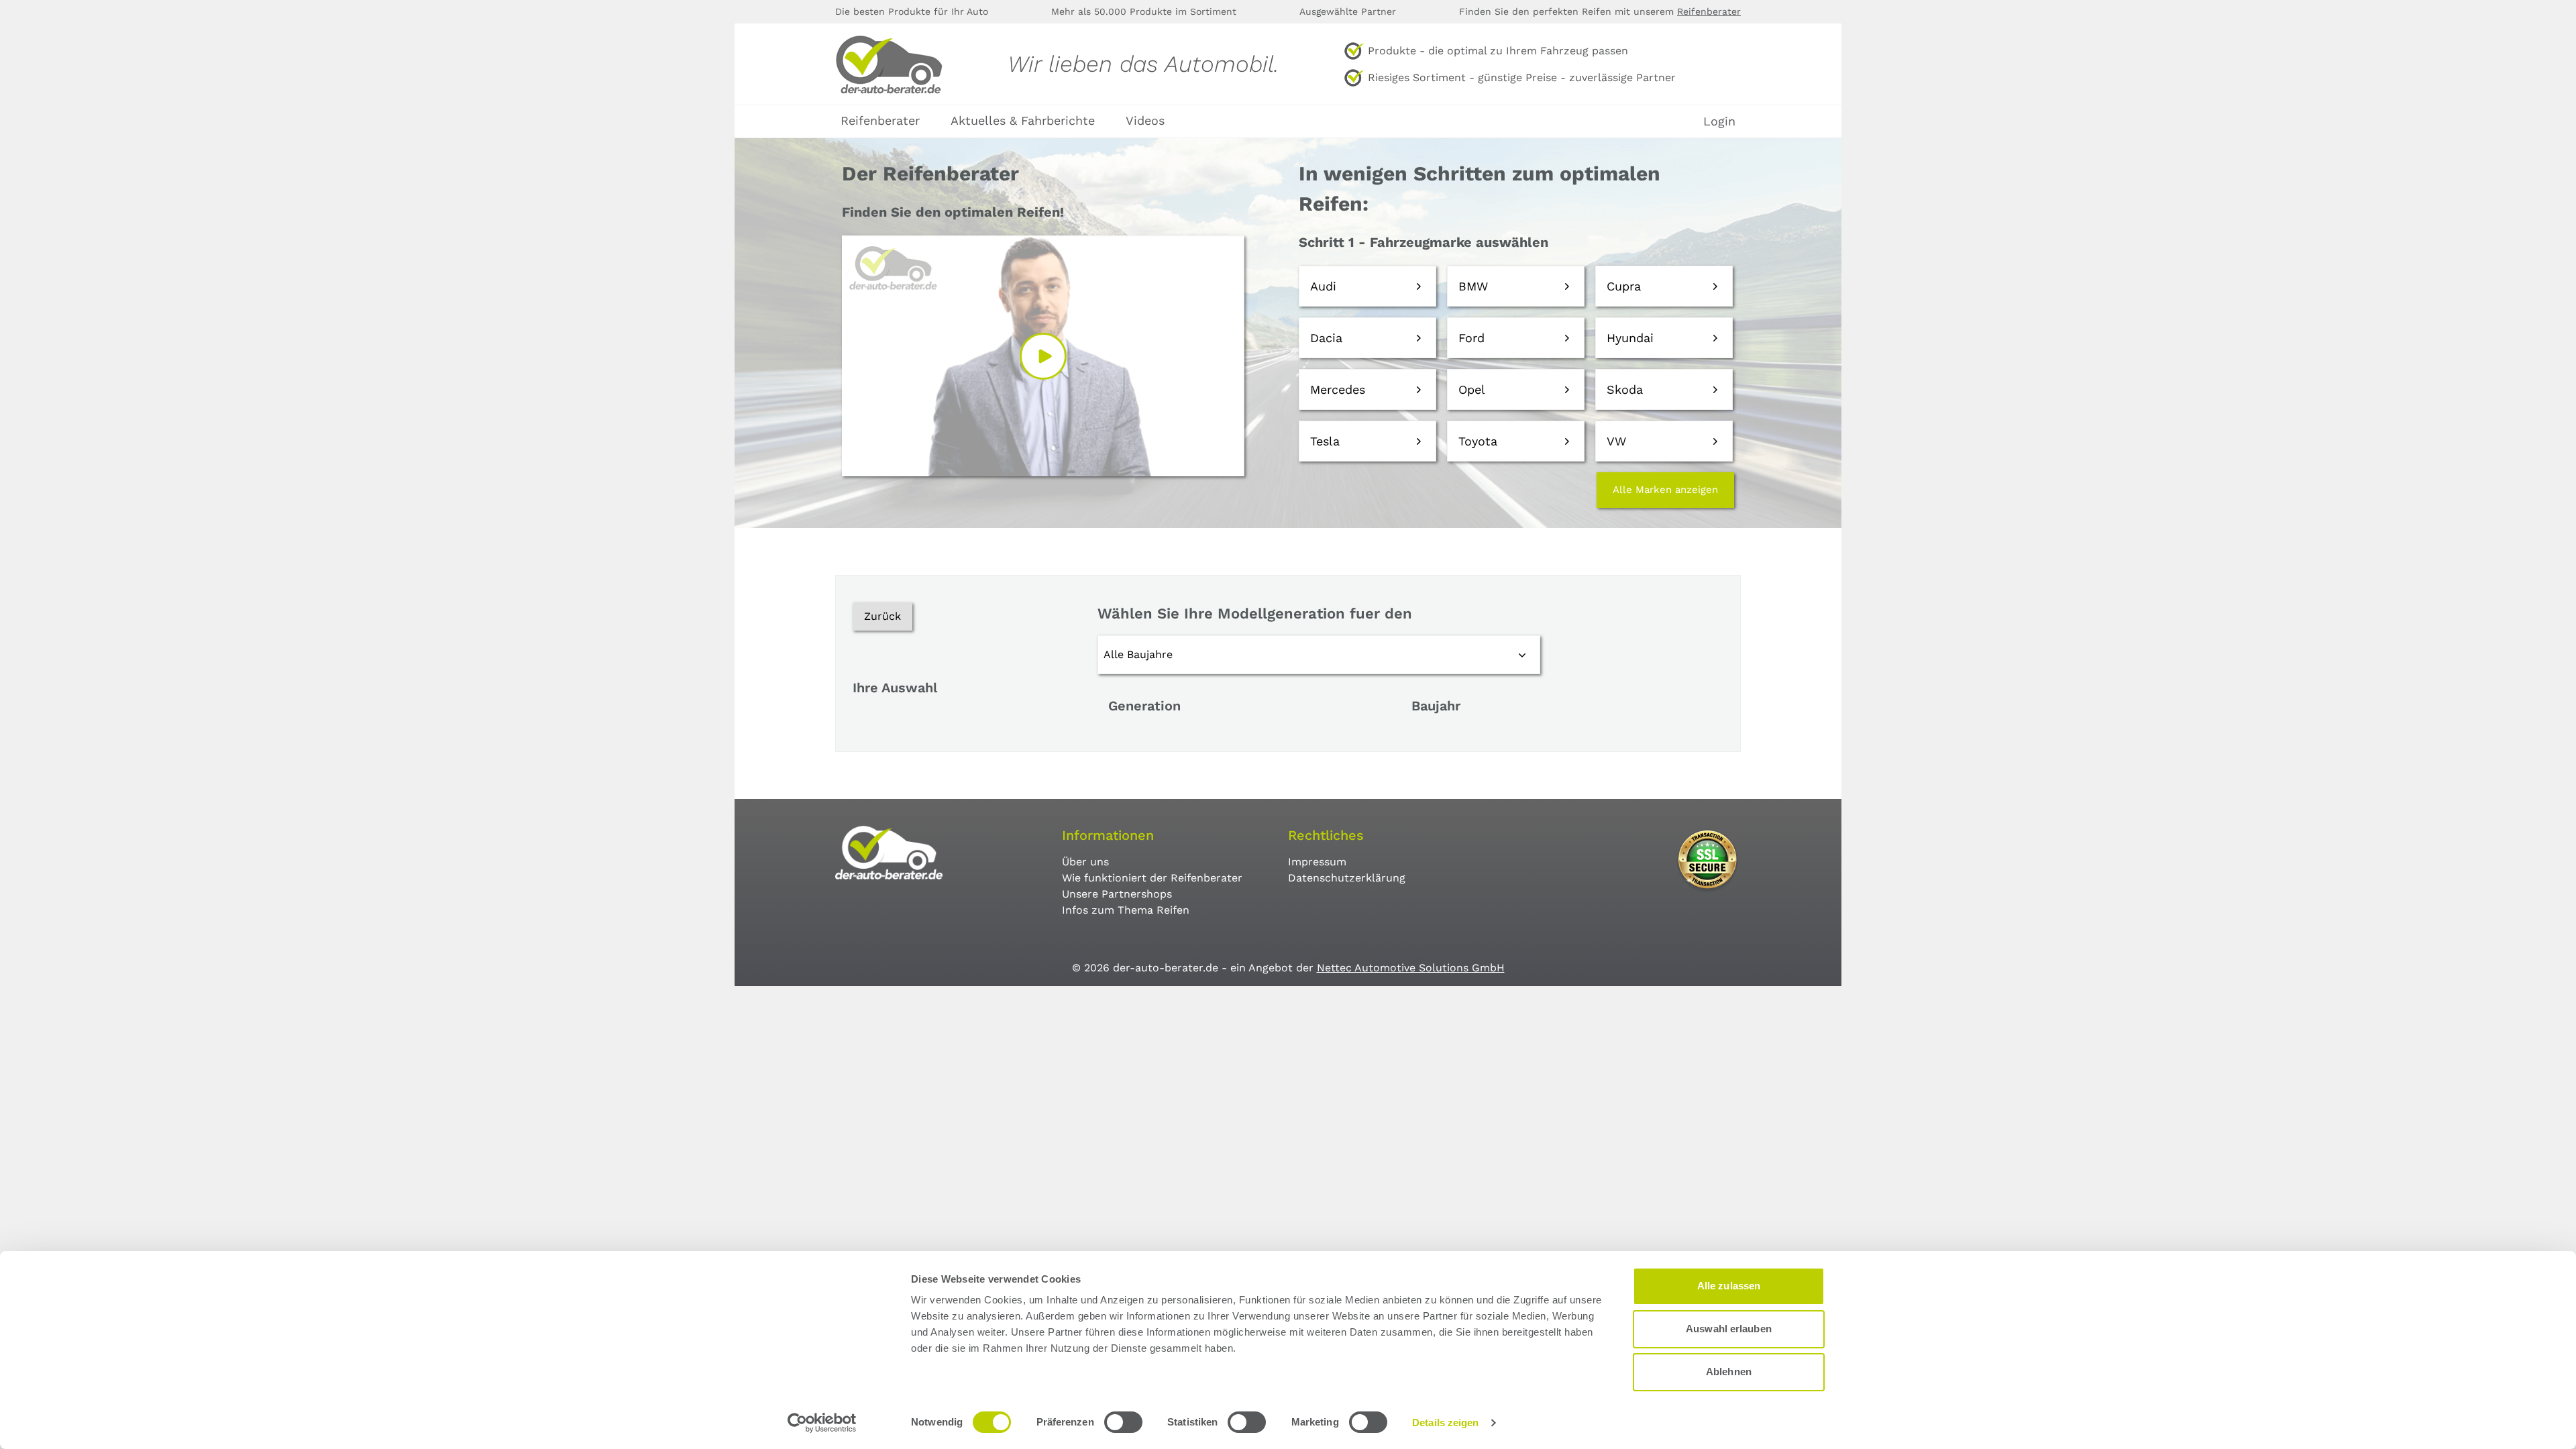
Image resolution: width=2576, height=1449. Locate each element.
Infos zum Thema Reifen (1126, 910)
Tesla (1325, 441)
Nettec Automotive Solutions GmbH (1411, 968)
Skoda (1625, 389)
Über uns (1085, 862)
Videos (1145, 120)
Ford (1471, 338)
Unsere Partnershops (1117, 894)
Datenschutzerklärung (1347, 878)
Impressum (1317, 862)
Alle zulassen (1729, 1286)
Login (1719, 121)
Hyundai (1630, 338)
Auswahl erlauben (1729, 1329)
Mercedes (1338, 389)
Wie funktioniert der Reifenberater (1152, 878)
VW (1616, 441)
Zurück (882, 616)
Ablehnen (1729, 1372)
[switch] (1123, 1422)
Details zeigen (1445, 1423)
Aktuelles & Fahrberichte (1023, 120)
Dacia (1326, 338)
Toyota (1478, 441)
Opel (1472, 389)
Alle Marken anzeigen (1665, 490)
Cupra (1624, 286)
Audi (1323, 286)
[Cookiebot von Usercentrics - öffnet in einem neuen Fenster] (822, 1423)
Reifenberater (1709, 11)
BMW (1473, 286)
